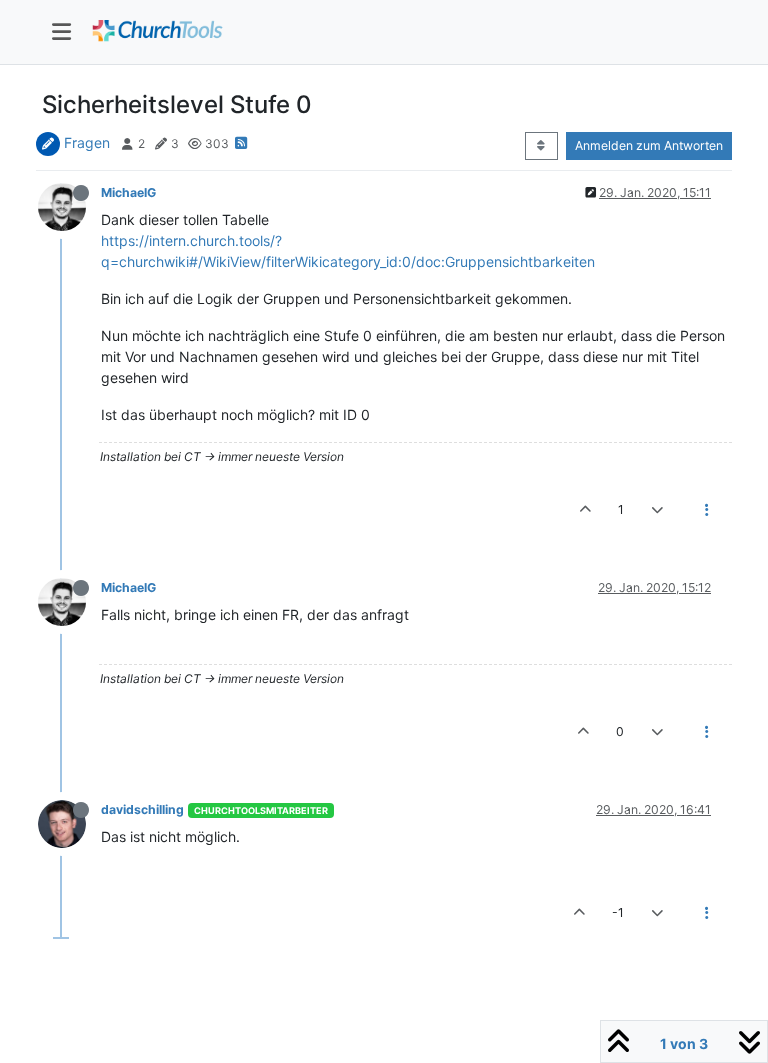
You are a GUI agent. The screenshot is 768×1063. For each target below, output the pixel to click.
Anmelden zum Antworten (649, 145)
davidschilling (142, 809)
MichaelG (128, 192)
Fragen (87, 142)
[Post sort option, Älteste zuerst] (541, 146)
